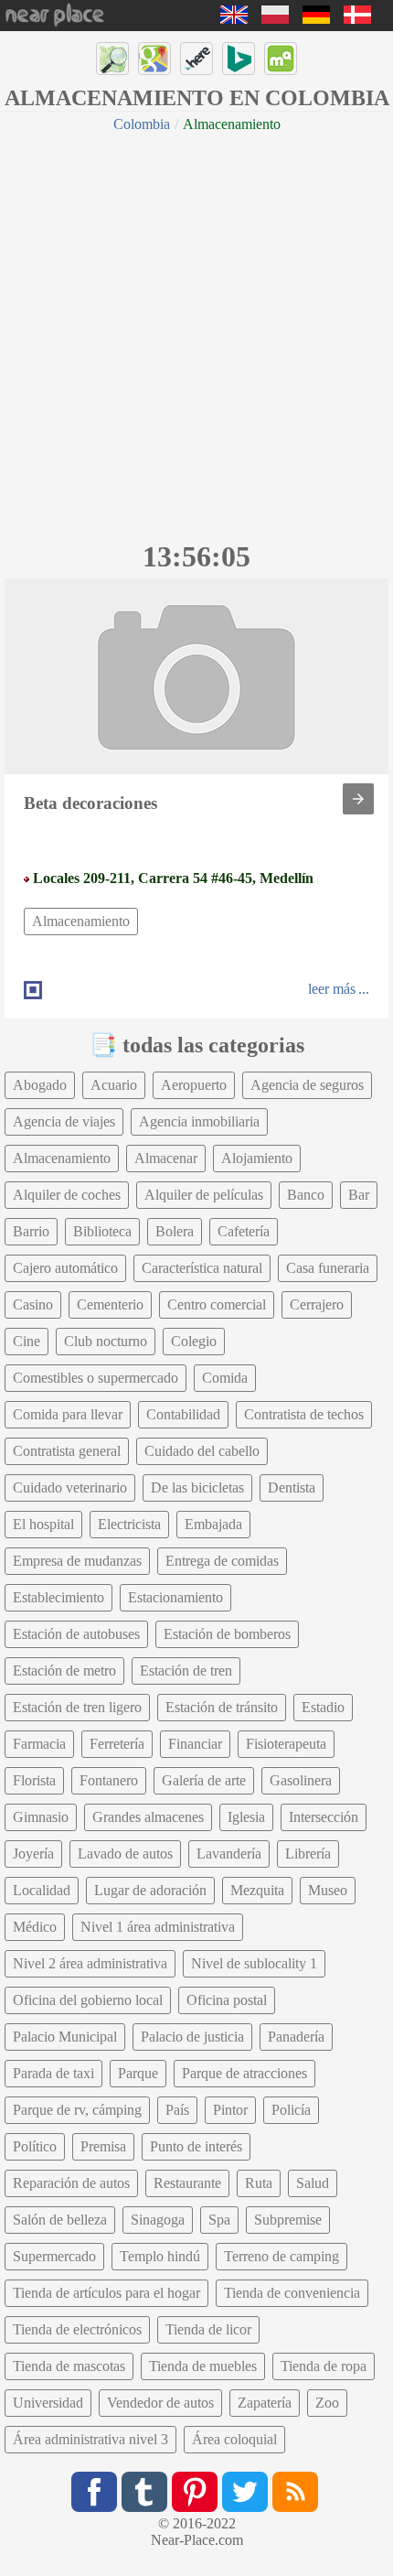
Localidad (42, 1890)
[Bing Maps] (239, 59)
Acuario (114, 1085)
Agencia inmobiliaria (199, 1121)
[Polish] (275, 19)
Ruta (259, 2183)
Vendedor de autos (160, 2403)
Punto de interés (196, 2146)
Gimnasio (41, 1817)
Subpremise (288, 2220)
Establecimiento (58, 1597)
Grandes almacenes (148, 1817)
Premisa (103, 2146)
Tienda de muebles (203, 2366)
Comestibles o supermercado (96, 1378)
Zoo (327, 2403)
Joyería (33, 1854)
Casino (33, 1304)
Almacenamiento (81, 921)
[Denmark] (357, 19)
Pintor (230, 2110)
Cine (27, 1341)
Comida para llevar (68, 1414)
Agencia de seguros (307, 1085)
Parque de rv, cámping (77, 2110)
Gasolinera (301, 1780)
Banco (306, 1195)
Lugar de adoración (150, 1890)
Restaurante (187, 2183)
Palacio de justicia (192, 2037)
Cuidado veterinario (70, 1487)
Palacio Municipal (65, 2037)
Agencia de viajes (64, 1121)
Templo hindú (160, 2256)
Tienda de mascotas (69, 2366)
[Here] (196, 59)
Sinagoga (158, 2220)
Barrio (31, 1231)
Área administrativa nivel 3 (90, 2439)
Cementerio (110, 1304)
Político (35, 2146)
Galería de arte (204, 1780)
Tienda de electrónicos (77, 2329)
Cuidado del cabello (202, 1451)
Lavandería (229, 1854)
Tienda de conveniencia (292, 2293)
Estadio (323, 1707)
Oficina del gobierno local (88, 2000)
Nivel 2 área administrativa (90, 1963)
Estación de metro (64, 1671)
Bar (359, 1195)
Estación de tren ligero (77, 1707)
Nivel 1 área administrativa (158, 1927)
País (177, 2110)
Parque (138, 2073)
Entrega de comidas (222, 1561)
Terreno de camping (281, 2256)
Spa (219, 2220)
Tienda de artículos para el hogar (106, 2293)
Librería (308, 1854)
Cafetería (244, 1231)
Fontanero (109, 1780)
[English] (234, 19)
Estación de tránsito (222, 1707)
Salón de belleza (60, 2220)
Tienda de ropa (324, 2366)
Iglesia (246, 1817)
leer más (332, 989)
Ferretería (117, 1744)
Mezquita (257, 1890)
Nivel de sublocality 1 (254, 1963)
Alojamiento (257, 1158)
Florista (34, 1780)
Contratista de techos (304, 1414)
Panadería (296, 2037)
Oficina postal (227, 2000)
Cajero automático (65, 1268)
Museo (328, 1890)
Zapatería (265, 2403)
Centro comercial (217, 1304)
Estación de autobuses (76, 1634)
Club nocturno (106, 1341)
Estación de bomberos (227, 1634)
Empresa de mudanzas (77, 1561)
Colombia (142, 124)
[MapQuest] (281, 59)
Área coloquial (234, 2439)
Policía (291, 2110)
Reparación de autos (71, 2183)
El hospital (43, 1524)
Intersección (324, 1817)
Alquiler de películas (204, 1195)
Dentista (292, 1487)
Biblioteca (102, 1231)
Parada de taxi (53, 2073)
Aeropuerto (194, 1085)
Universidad (48, 2403)
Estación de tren (186, 1671)
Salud (313, 2183)
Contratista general (67, 1451)
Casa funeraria (328, 1268)
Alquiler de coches (67, 1195)
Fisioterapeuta (286, 1744)
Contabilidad (183, 1414)
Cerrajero (317, 1304)
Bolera (175, 1231)
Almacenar (166, 1158)
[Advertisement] (196, 334)
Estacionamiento (175, 1597)
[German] (316, 19)
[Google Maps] (154, 59)
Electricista (129, 1524)
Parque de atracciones (244, 2073)
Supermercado (54, 2256)
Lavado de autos (125, 1854)
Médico (35, 1927)
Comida (225, 1378)
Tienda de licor (208, 2329)
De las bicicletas (197, 1487)
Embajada (213, 1524)
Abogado (40, 1085)
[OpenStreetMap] (112, 59)
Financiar (195, 1744)
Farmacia (39, 1744)
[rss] (295, 2492)
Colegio (194, 1341)
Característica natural (202, 1268)
